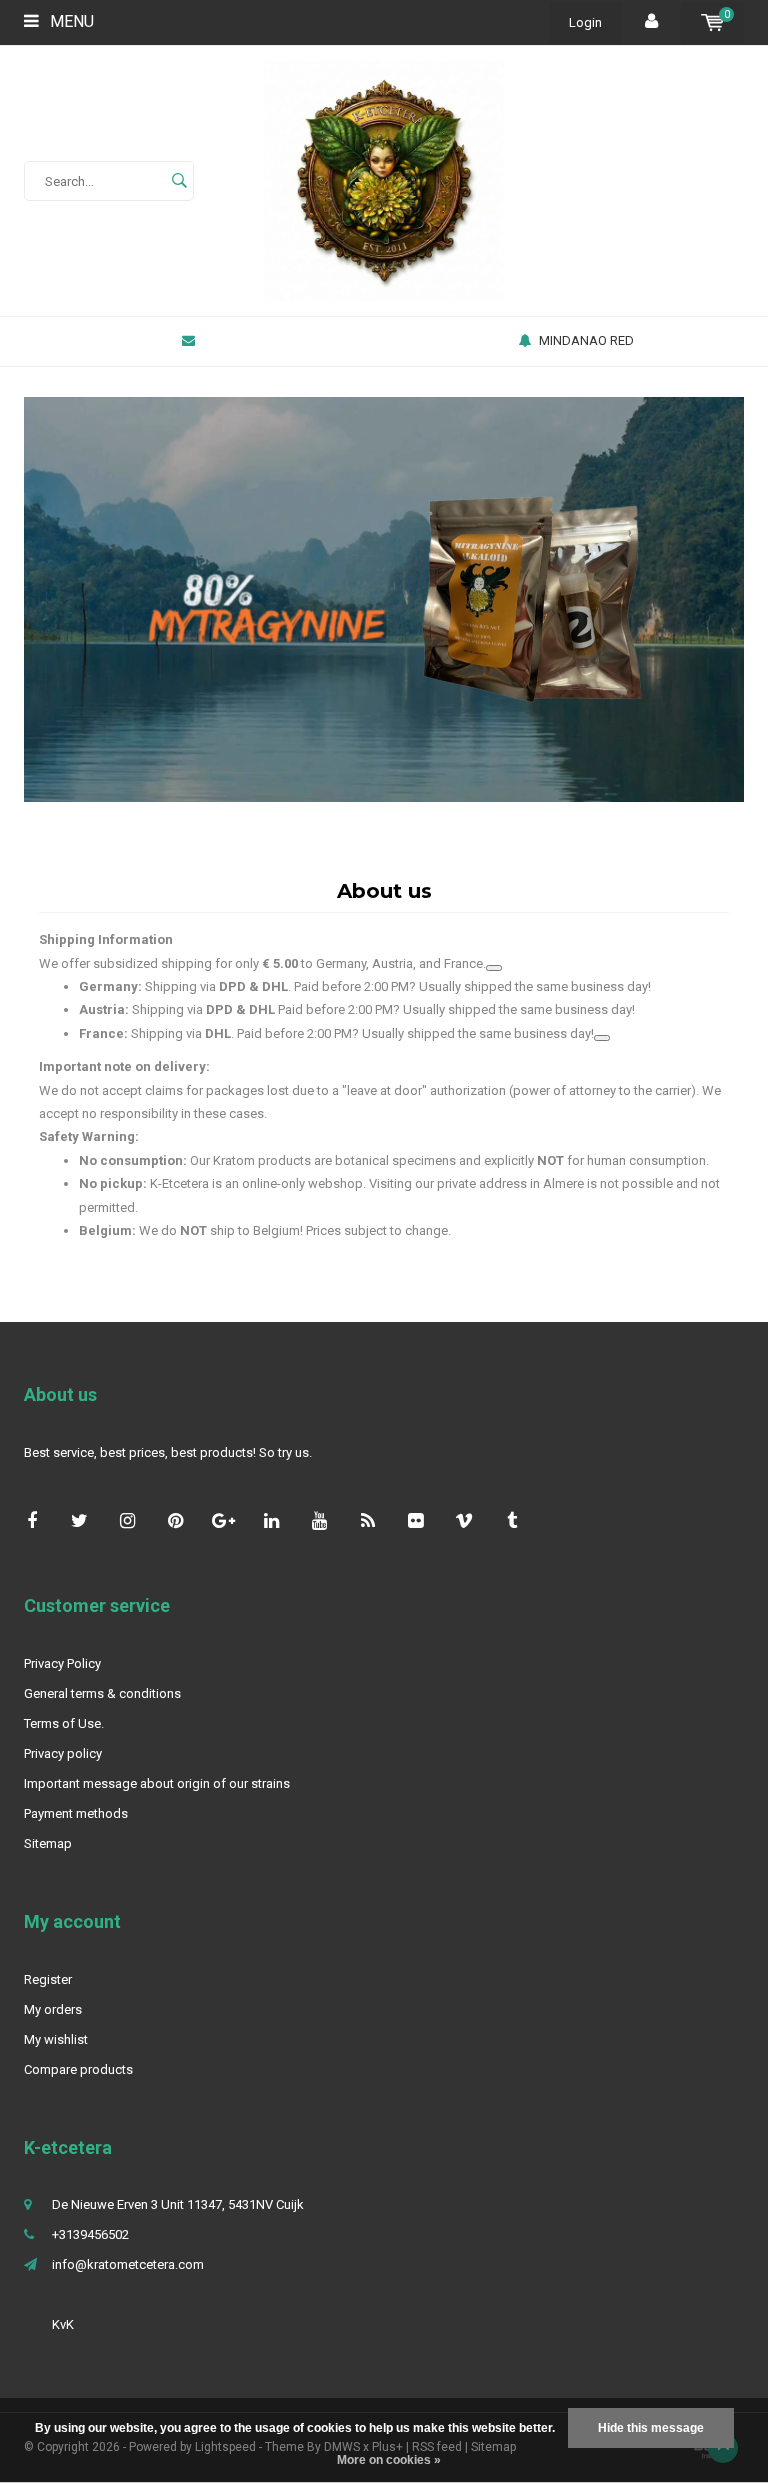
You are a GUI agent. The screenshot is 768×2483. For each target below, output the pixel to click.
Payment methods (76, 1813)
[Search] (179, 181)
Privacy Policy (62, 1663)
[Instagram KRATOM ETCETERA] (127, 1520)
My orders (53, 2009)
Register (48, 1979)
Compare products (78, 2069)
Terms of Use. (64, 1723)
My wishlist (56, 2039)
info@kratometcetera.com (128, 2264)
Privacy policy (63, 1753)
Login (585, 22)
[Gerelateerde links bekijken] (494, 968)
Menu (70, 21)
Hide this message (651, 2428)
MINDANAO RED (586, 340)
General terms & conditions (102, 1693)
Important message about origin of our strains (157, 1783)
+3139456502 (90, 2234)
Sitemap (48, 1843)
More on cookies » (389, 2460)
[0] (712, 22)
